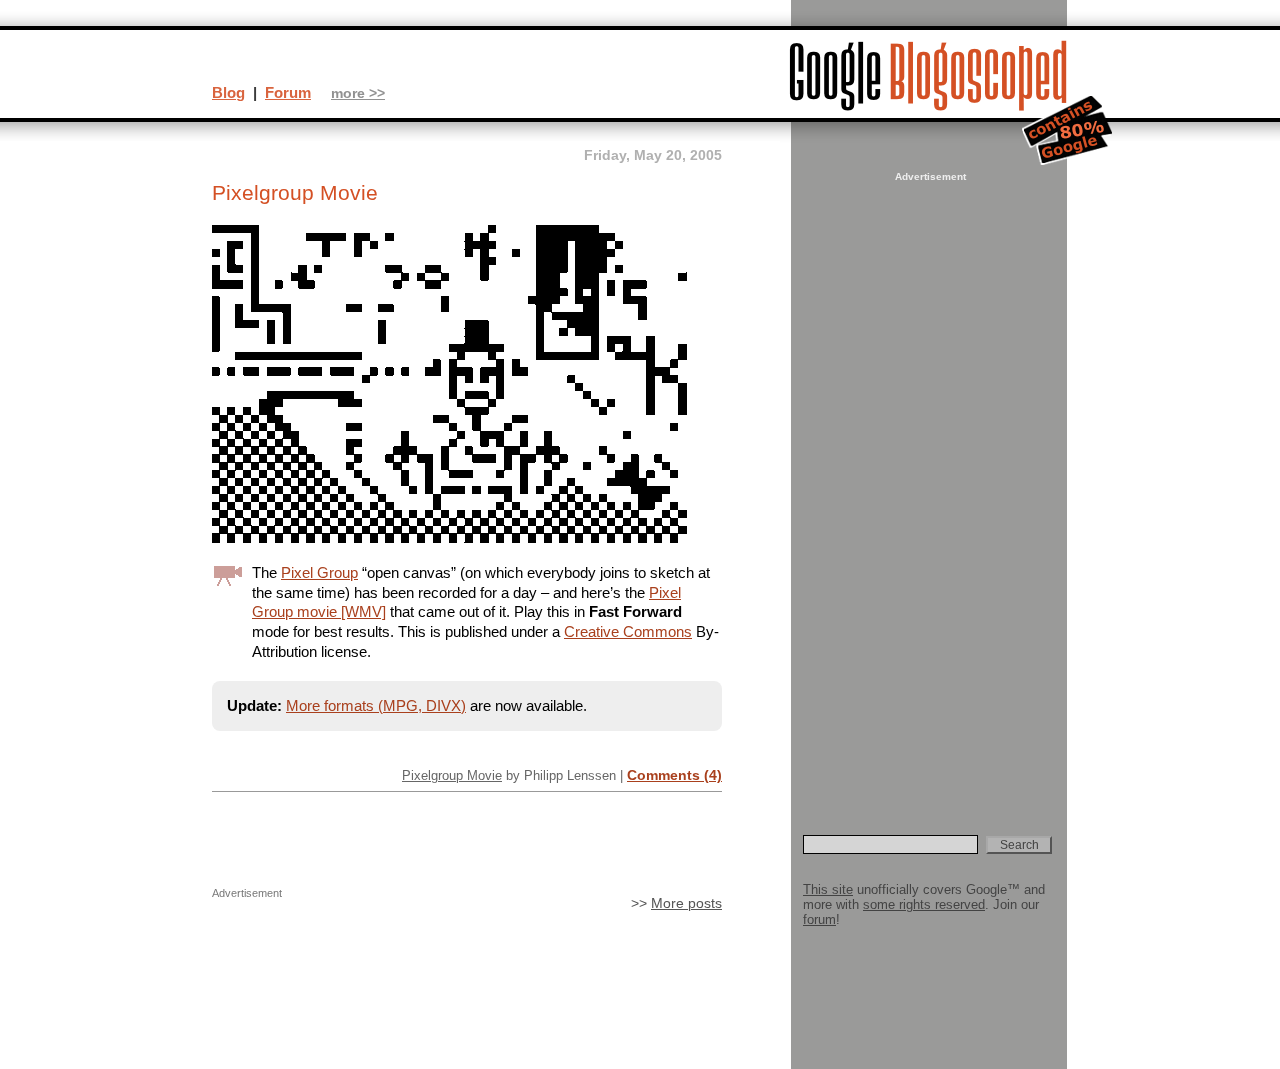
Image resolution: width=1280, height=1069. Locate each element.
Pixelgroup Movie (452, 775)
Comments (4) (674, 775)
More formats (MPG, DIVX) (376, 705)
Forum (288, 92)
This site (828, 889)
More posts (686, 903)
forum (819, 919)
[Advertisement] (928, 486)
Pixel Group (319, 572)
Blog (228, 92)
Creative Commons (628, 631)
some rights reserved (924, 904)
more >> (358, 93)
